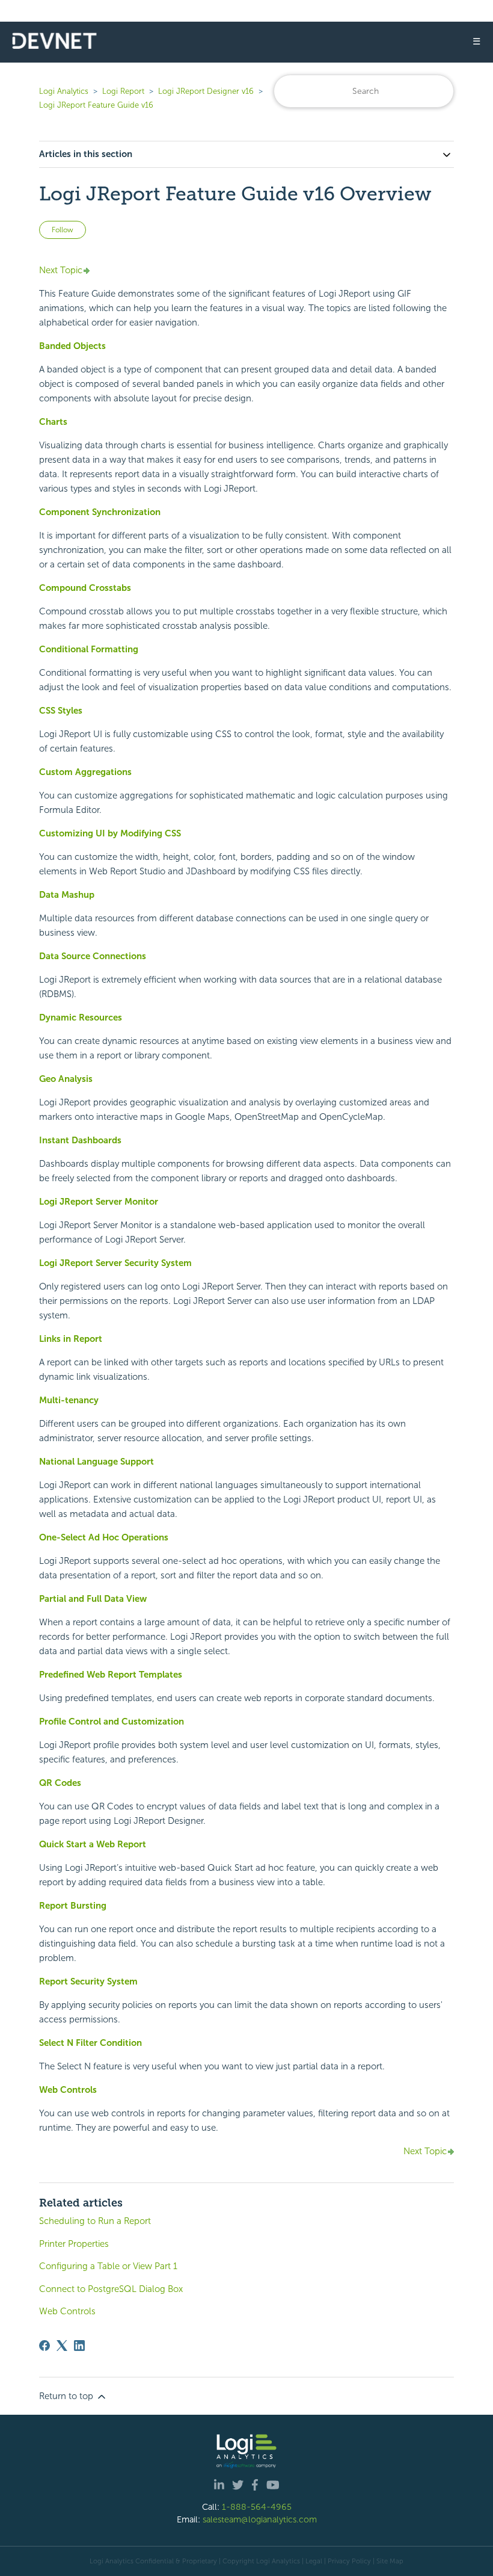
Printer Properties (74, 2244)
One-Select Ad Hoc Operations (104, 1537)
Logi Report (123, 91)
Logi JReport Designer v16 (206, 91)
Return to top (67, 2396)
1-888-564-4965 (257, 2507)
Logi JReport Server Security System (115, 1263)
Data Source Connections (93, 956)
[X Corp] (62, 2346)
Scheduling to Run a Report (95, 2221)
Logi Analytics (64, 91)
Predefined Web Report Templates (111, 1675)
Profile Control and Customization (112, 1722)
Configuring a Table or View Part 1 (108, 2266)
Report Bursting (73, 1906)
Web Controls (68, 2090)
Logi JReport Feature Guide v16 (96, 105)
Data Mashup (67, 895)
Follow (63, 230)
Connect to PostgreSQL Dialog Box (111, 2289)
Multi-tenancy (69, 1400)
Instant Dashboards (80, 1140)
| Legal (312, 2561)
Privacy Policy (349, 2561)
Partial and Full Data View (93, 1599)
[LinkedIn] (79, 2346)
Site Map (390, 2561)
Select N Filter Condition (90, 2043)
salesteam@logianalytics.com (260, 2519)
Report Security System (88, 1981)
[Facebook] (44, 2346)
